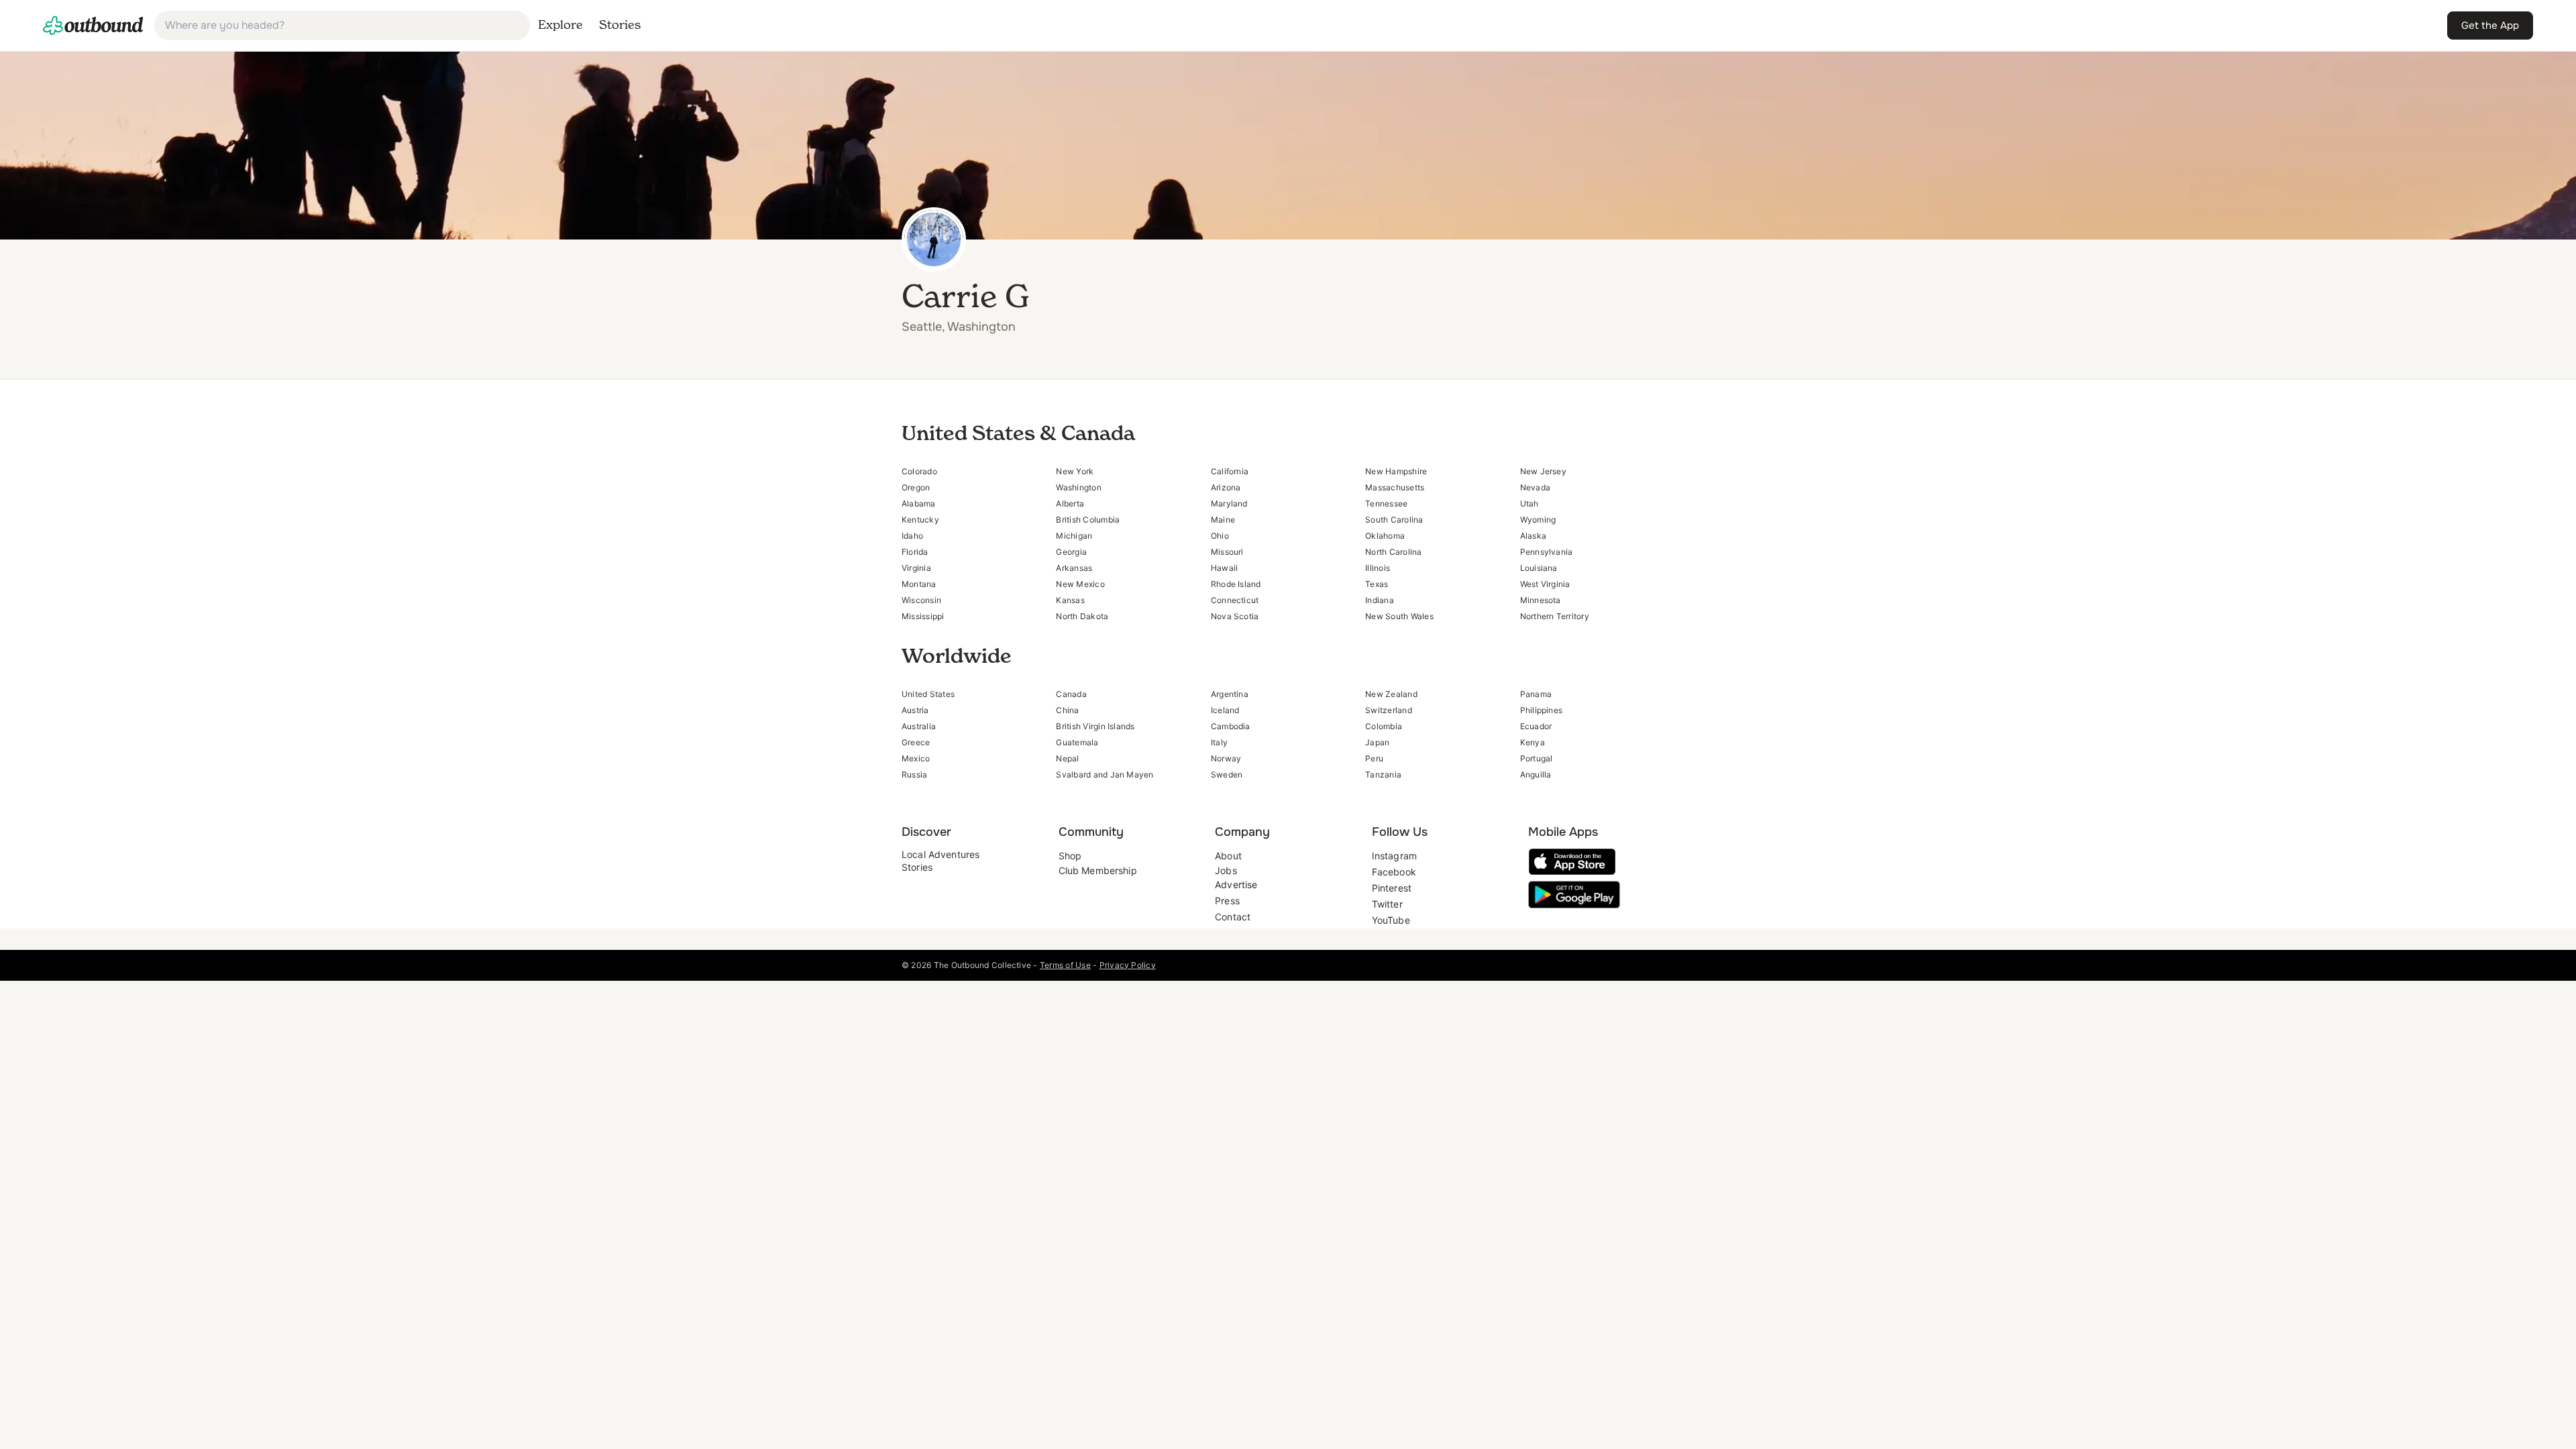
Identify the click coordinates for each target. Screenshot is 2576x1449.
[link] (93, 25)
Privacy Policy (1128, 965)
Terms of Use (1065, 965)
